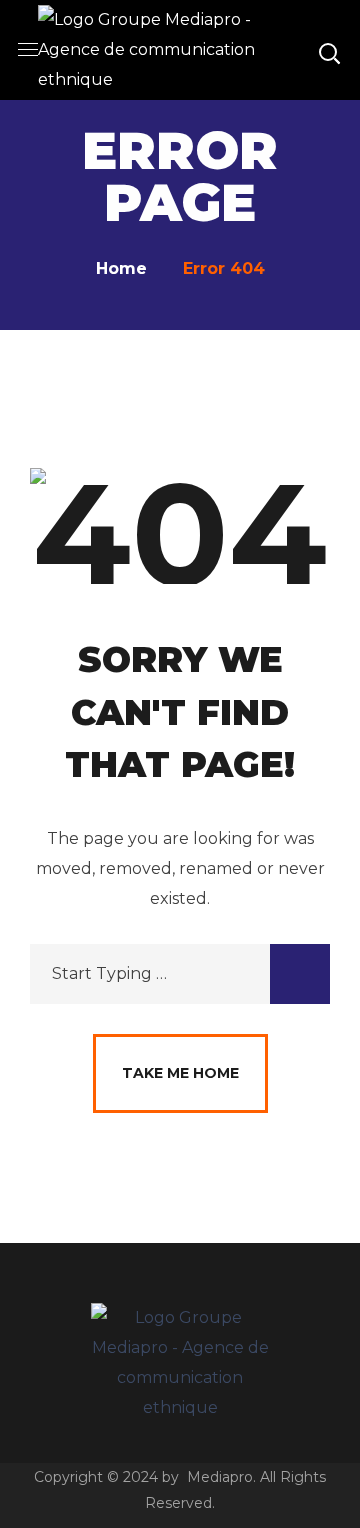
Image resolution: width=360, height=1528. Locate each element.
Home (121, 268)
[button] (329, 50)
